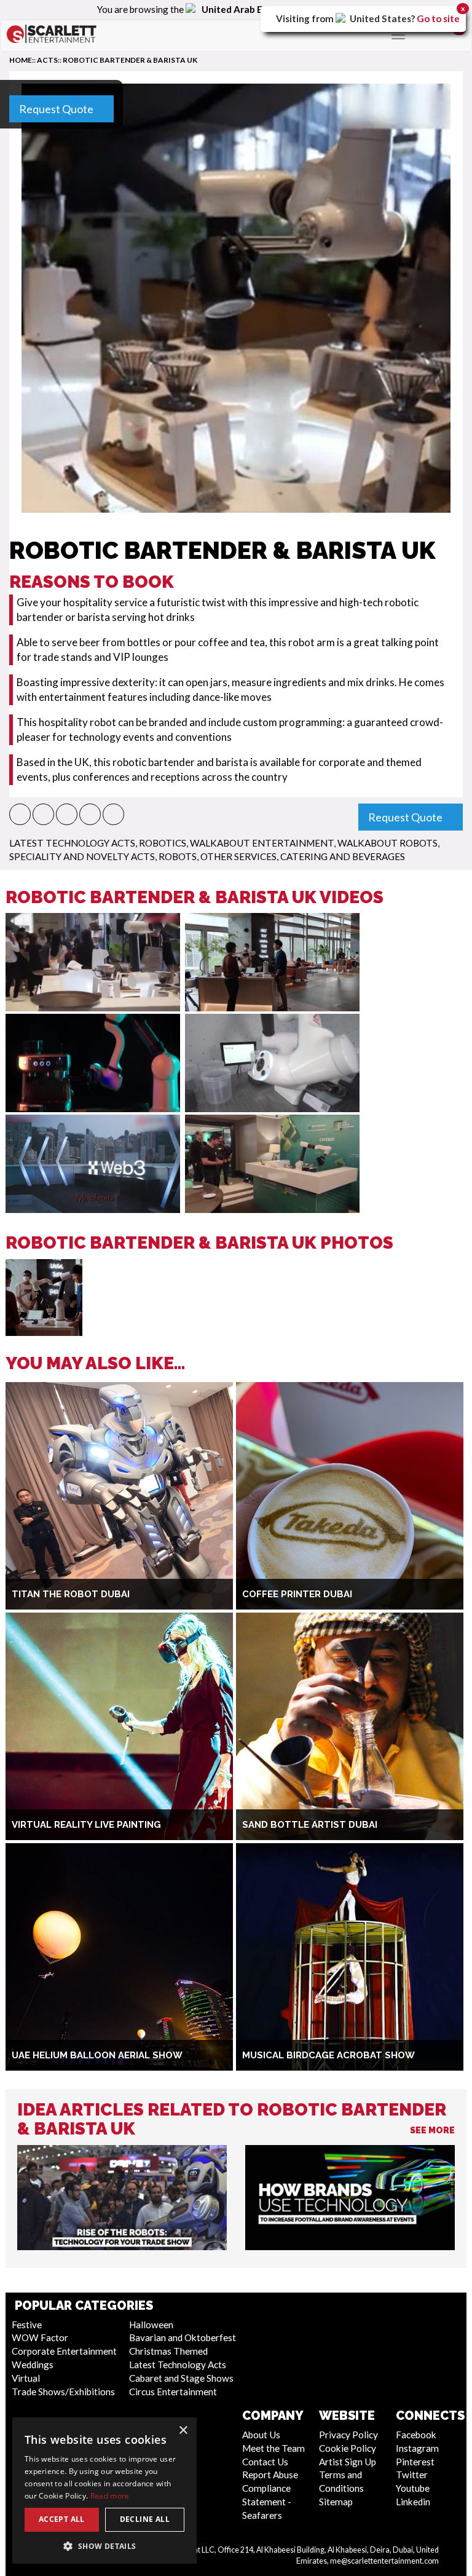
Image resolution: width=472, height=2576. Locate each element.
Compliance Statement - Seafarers (267, 2502)
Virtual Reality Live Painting (86, 1825)
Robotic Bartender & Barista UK (130, 60)
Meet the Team (273, 2448)
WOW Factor (40, 2337)
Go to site (438, 18)
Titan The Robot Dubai (71, 1594)
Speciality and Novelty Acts (82, 856)
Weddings (33, 2365)
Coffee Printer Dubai (297, 1594)
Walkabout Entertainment (262, 843)
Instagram (417, 2448)
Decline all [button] (145, 2519)
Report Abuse (270, 2475)
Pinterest (415, 2462)
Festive (27, 2325)
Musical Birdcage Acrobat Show (328, 2055)
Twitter (412, 2475)
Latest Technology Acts (72, 843)
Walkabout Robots (387, 843)
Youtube (413, 2488)
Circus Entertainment (173, 2392)
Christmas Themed (168, 2351)
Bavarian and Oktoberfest (183, 2337)
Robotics (163, 843)
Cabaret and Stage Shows (181, 2378)
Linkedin (413, 2502)
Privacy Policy (348, 2435)
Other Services (238, 856)
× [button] (183, 2431)
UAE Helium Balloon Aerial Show (97, 2055)
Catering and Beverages (343, 856)
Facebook (416, 2435)
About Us (261, 2435)
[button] (20, 814)
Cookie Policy (348, 2448)
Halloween (151, 2325)
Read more (110, 2496)
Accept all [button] (62, 2519)
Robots (178, 856)
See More (432, 2130)
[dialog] (104, 2491)
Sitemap (336, 2502)
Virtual (26, 2378)
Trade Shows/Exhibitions (63, 2392)
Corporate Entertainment (64, 2351)
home (21, 60)
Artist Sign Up (348, 2462)
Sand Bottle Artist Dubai (310, 1825)
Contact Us (265, 2462)
